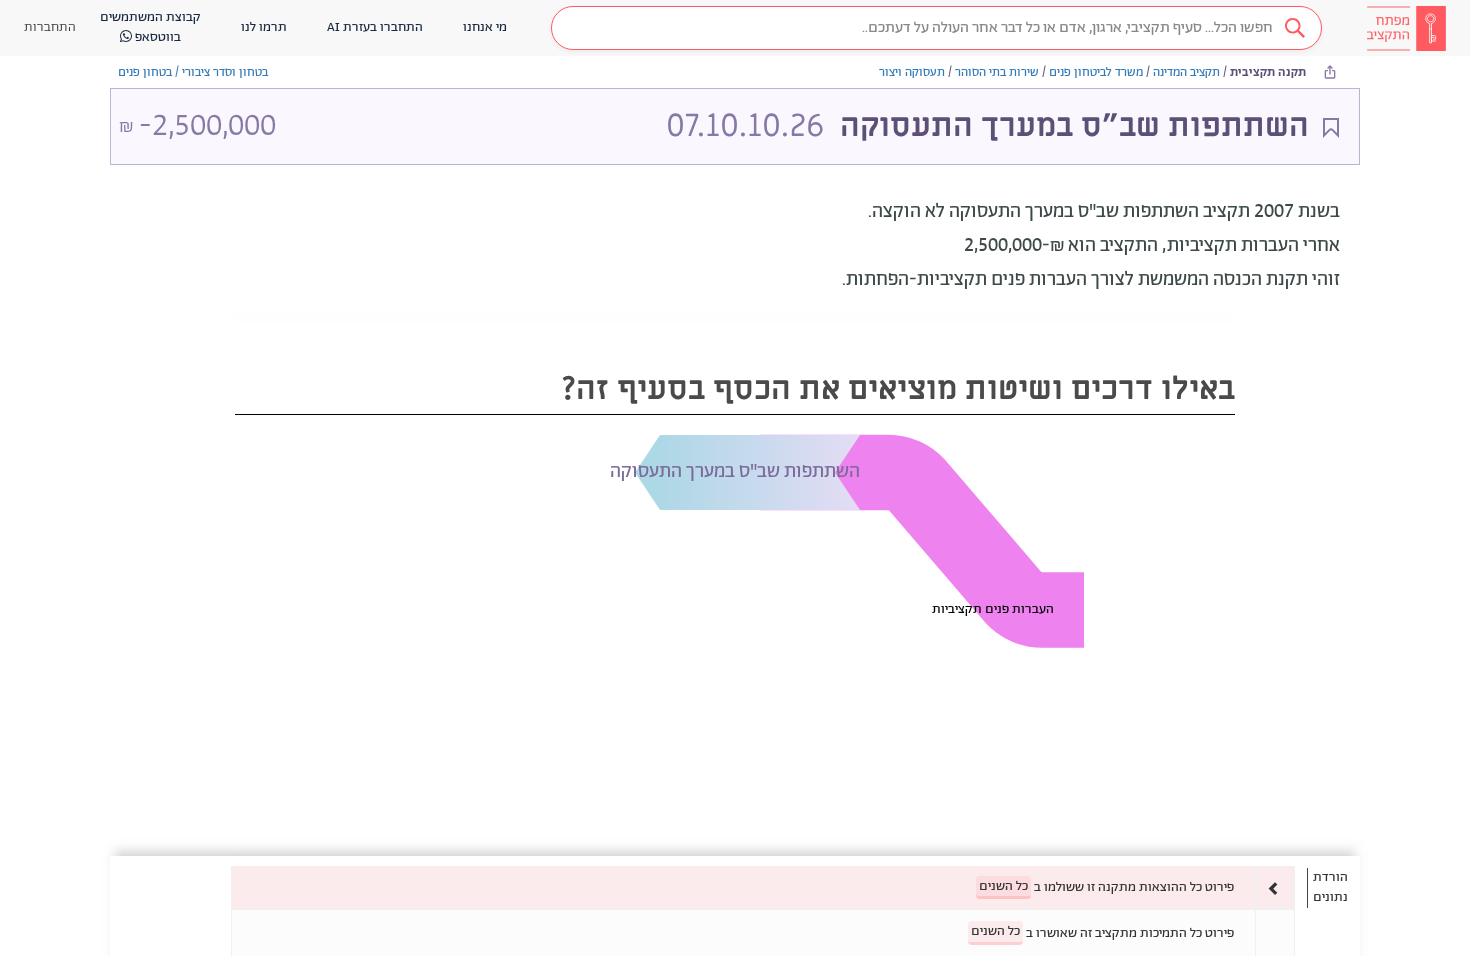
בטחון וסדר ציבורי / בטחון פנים (193, 72)
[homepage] (1406, 28)
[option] (763, 887)
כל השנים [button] (1003, 886)
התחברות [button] (50, 27)
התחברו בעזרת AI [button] (375, 27)
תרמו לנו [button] (264, 27)
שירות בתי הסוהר (997, 72)
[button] (936, 28)
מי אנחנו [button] (485, 27)
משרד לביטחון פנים (1096, 72)
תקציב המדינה (1186, 72)
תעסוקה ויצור (912, 72)
